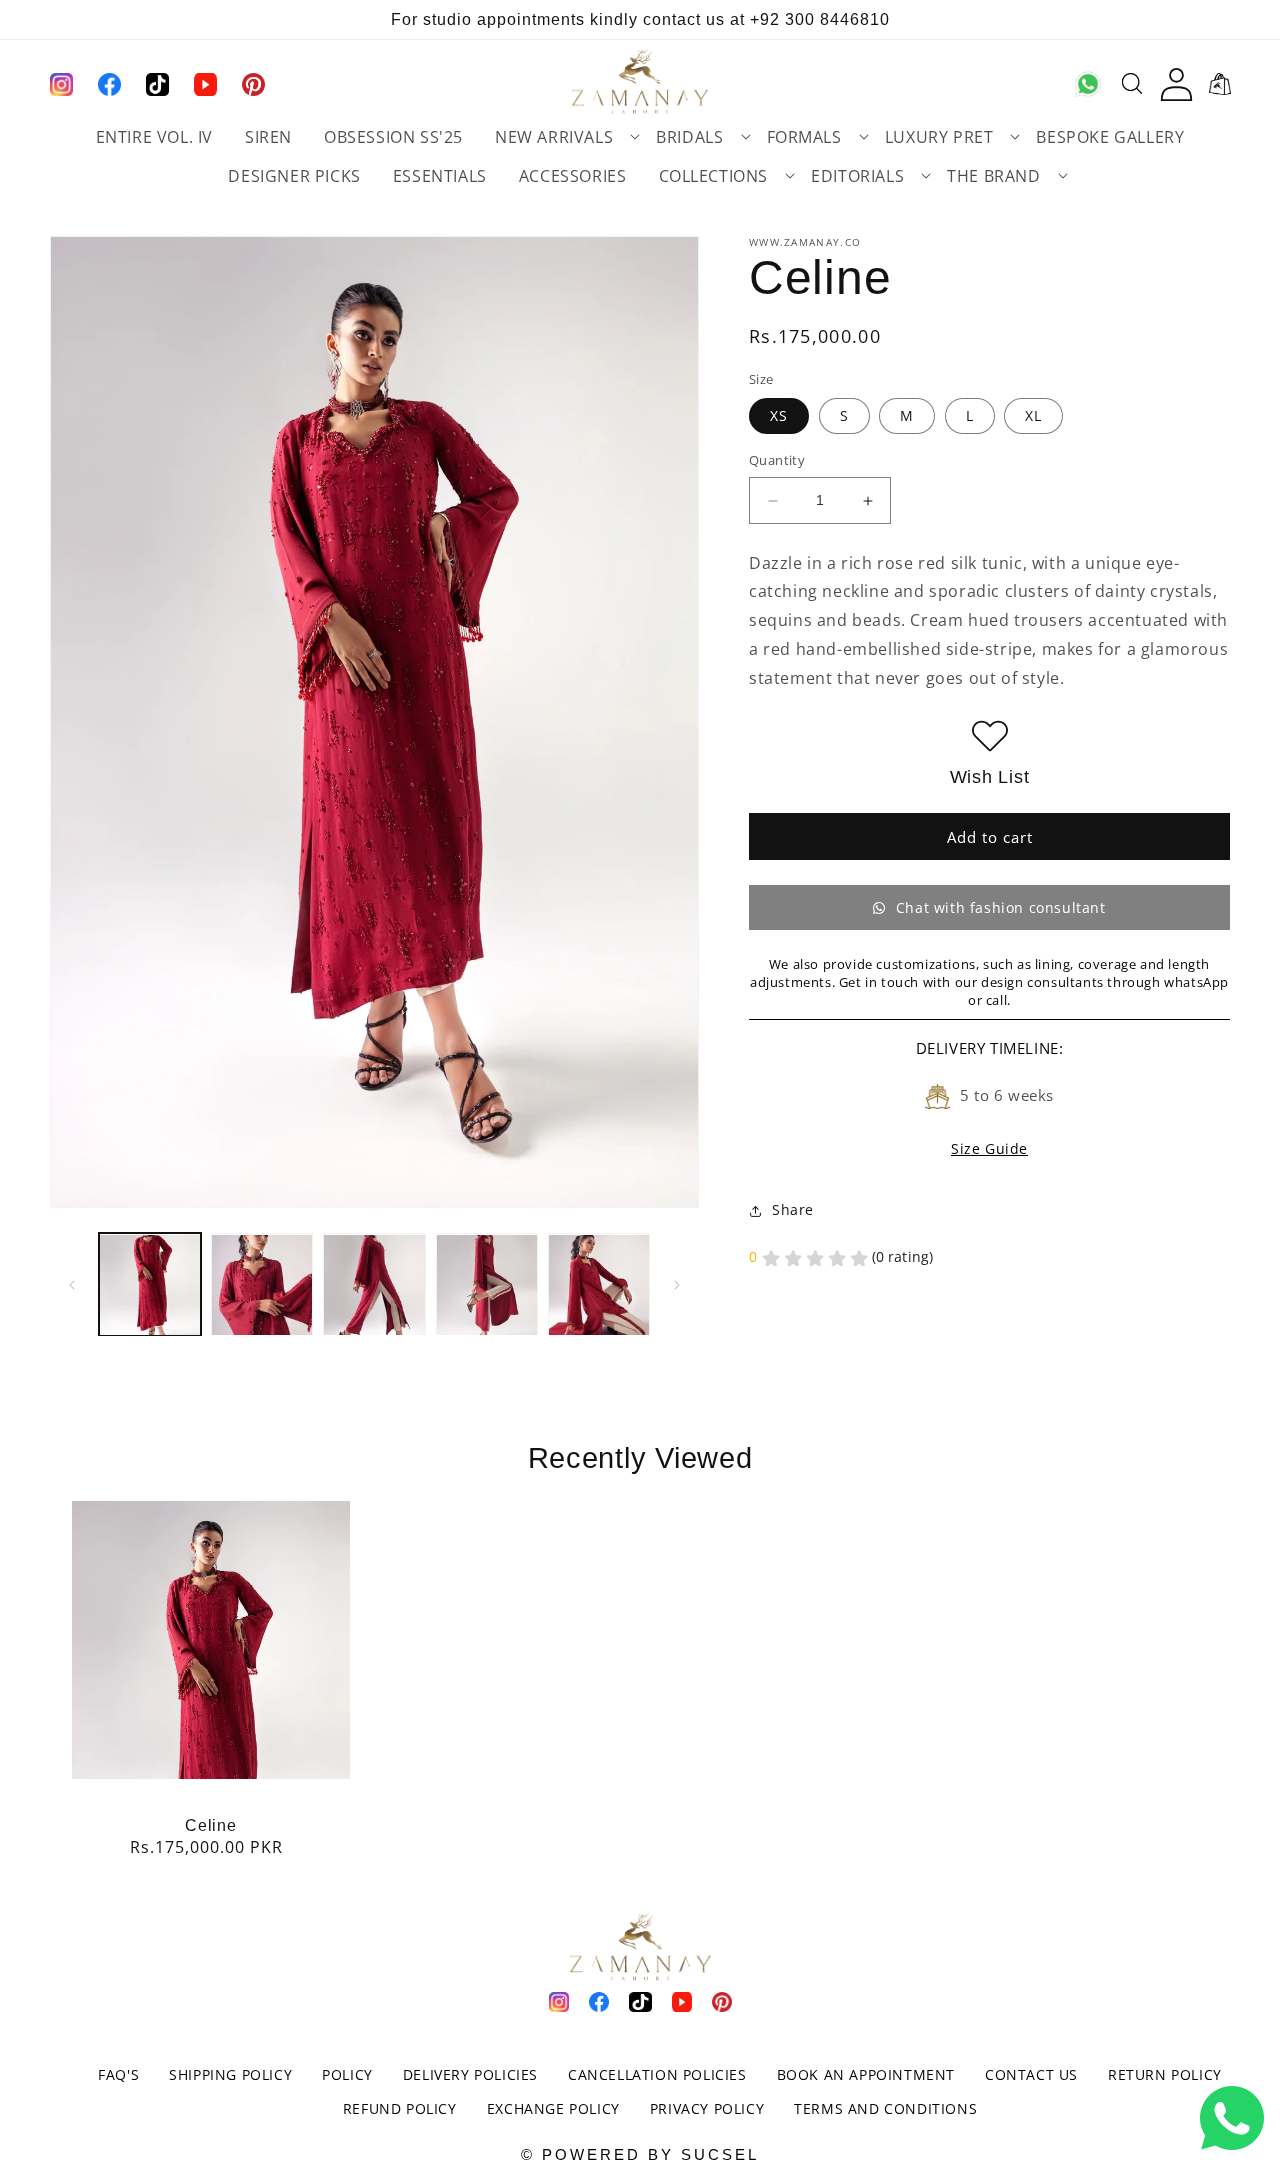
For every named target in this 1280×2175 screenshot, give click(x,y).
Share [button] (793, 1210)
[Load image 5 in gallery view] (599, 1285)
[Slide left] (72, 1285)
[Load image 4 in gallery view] (487, 1285)
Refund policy (400, 2108)
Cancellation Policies (657, 2074)
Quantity (777, 461)
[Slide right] (677, 1285)
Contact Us (1031, 2074)
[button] (559, 138)
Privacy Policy (707, 2108)
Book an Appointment (866, 2074)
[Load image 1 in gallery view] (150, 1285)
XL (1033, 416)
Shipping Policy (230, 2074)
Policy (347, 2074)
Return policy (1165, 2074)
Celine (210, 1825)
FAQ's (118, 2074)
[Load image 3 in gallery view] (374, 1285)
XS (779, 416)
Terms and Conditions (885, 2108)
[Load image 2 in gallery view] (262, 1285)
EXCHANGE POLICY (553, 2108)
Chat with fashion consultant (1001, 908)
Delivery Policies (470, 2074)
